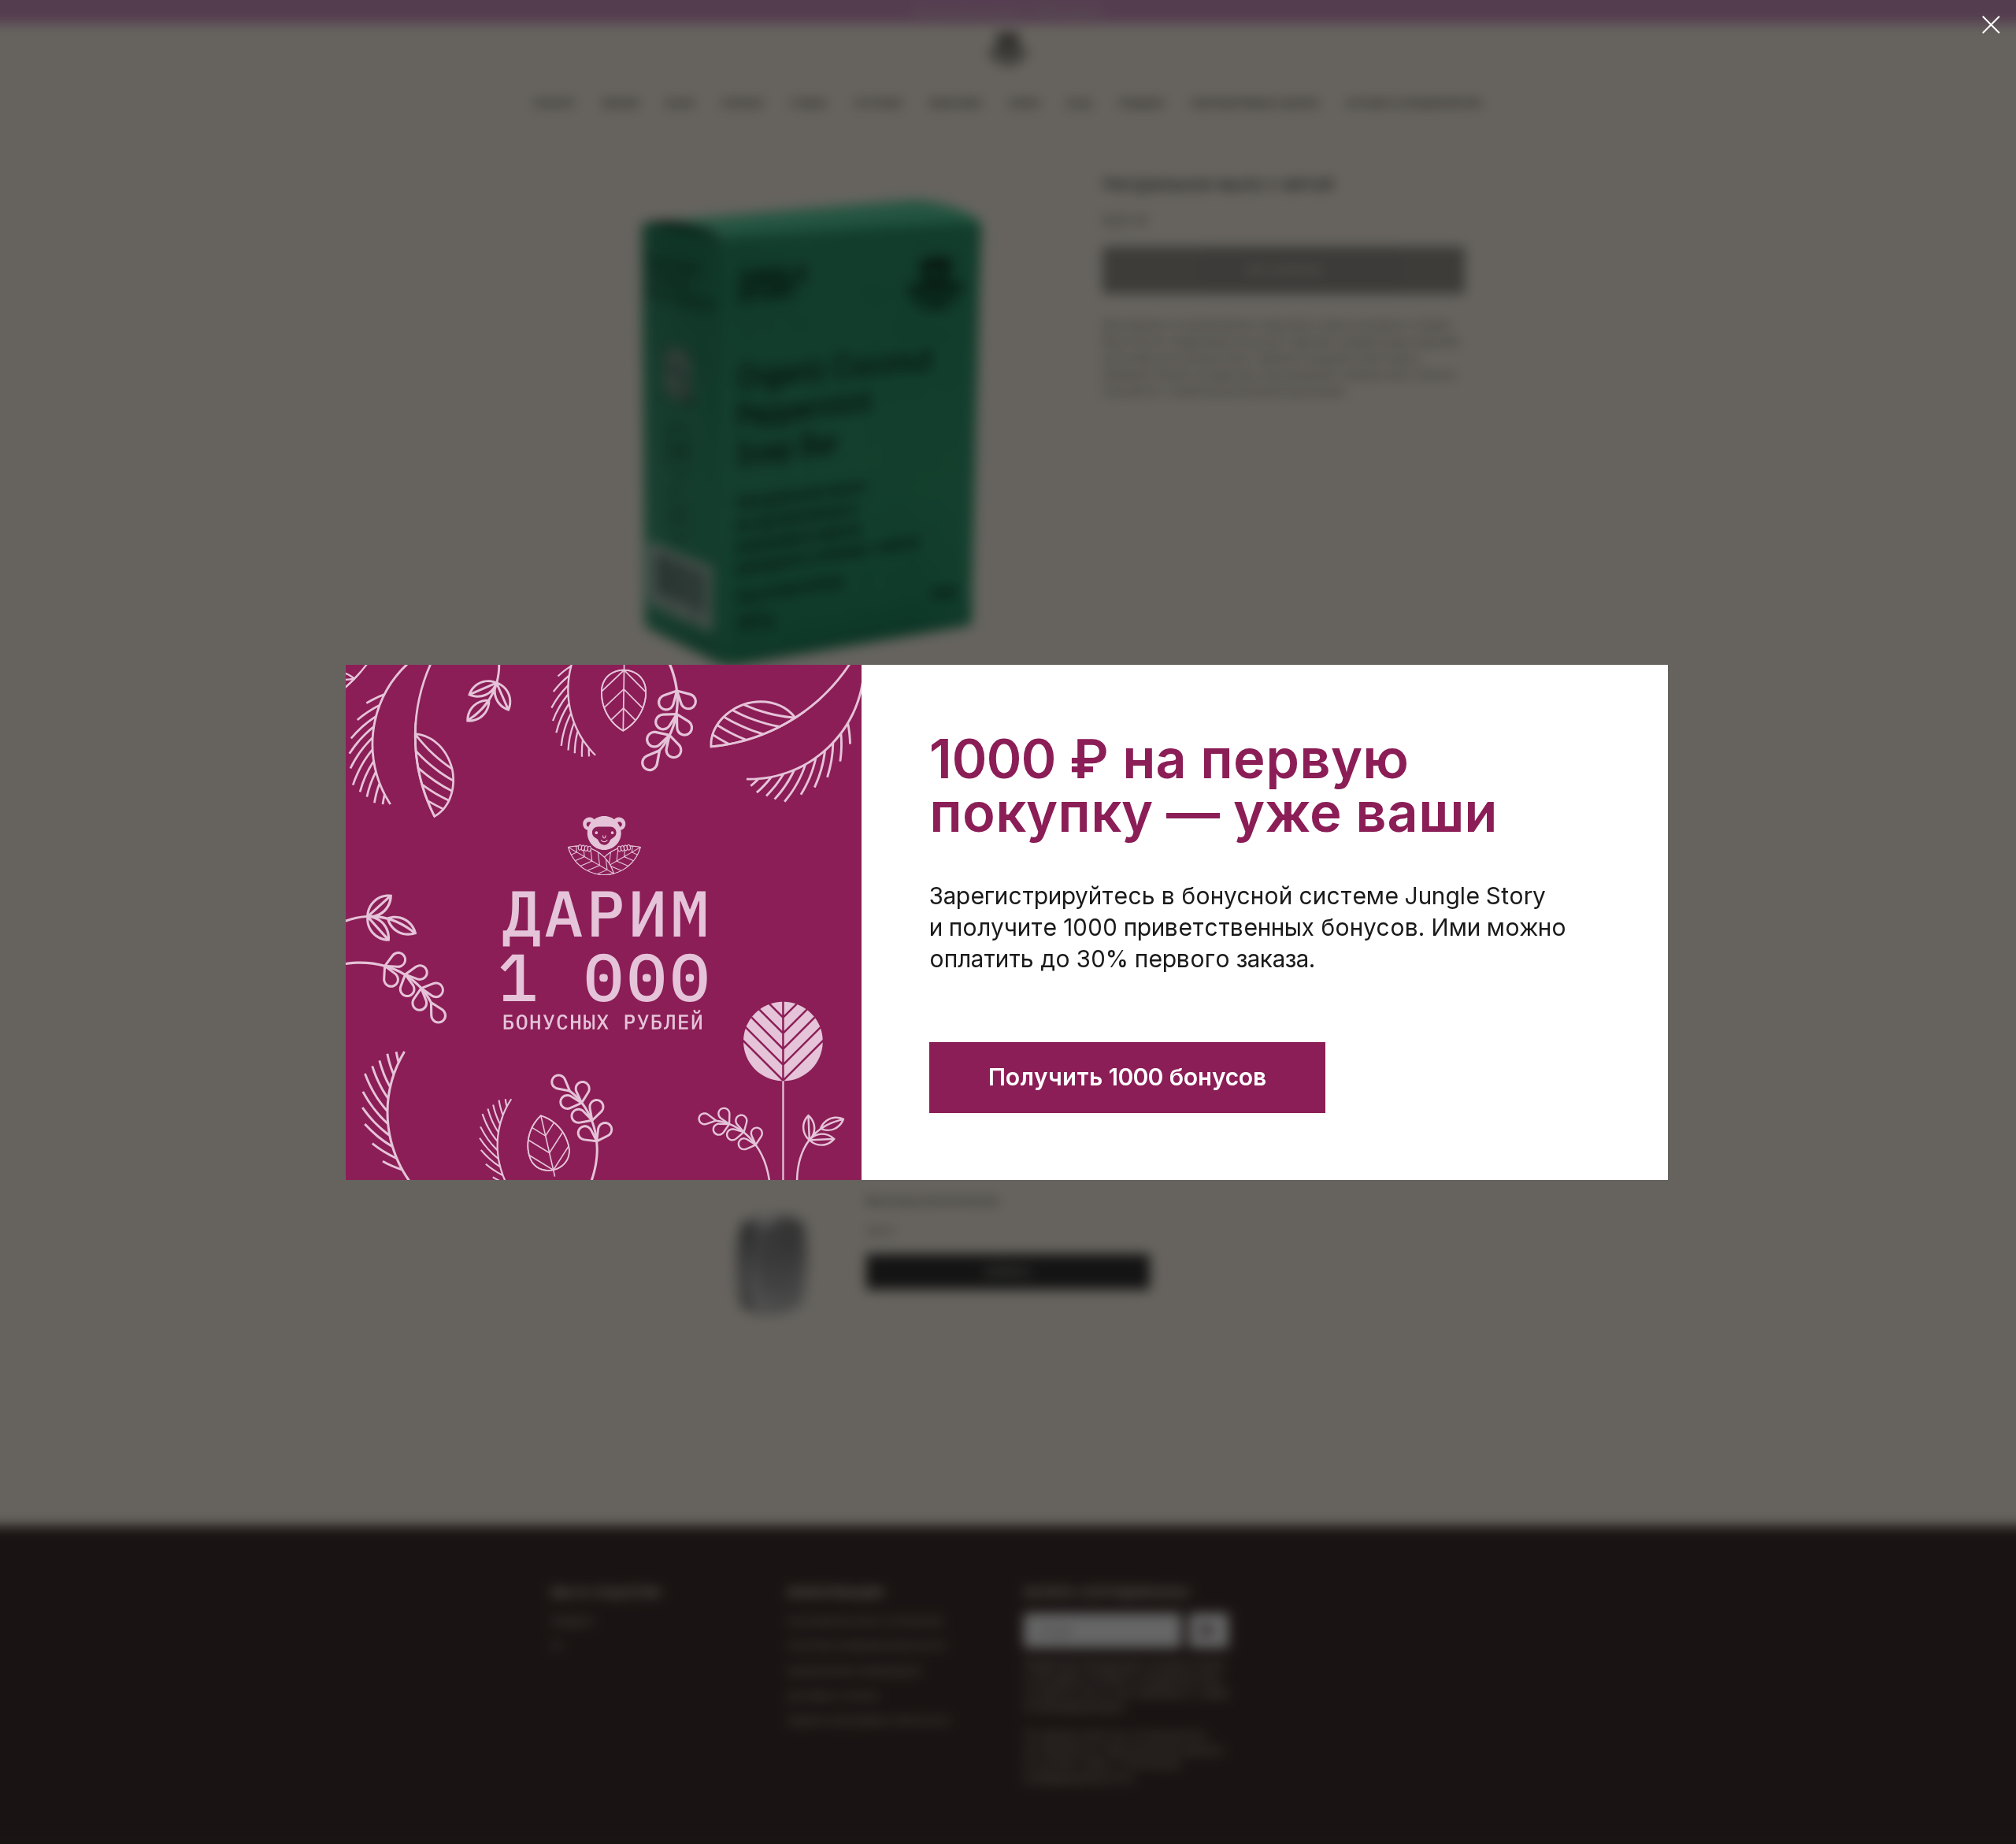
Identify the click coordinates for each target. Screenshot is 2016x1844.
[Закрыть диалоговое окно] (1991, 25)
